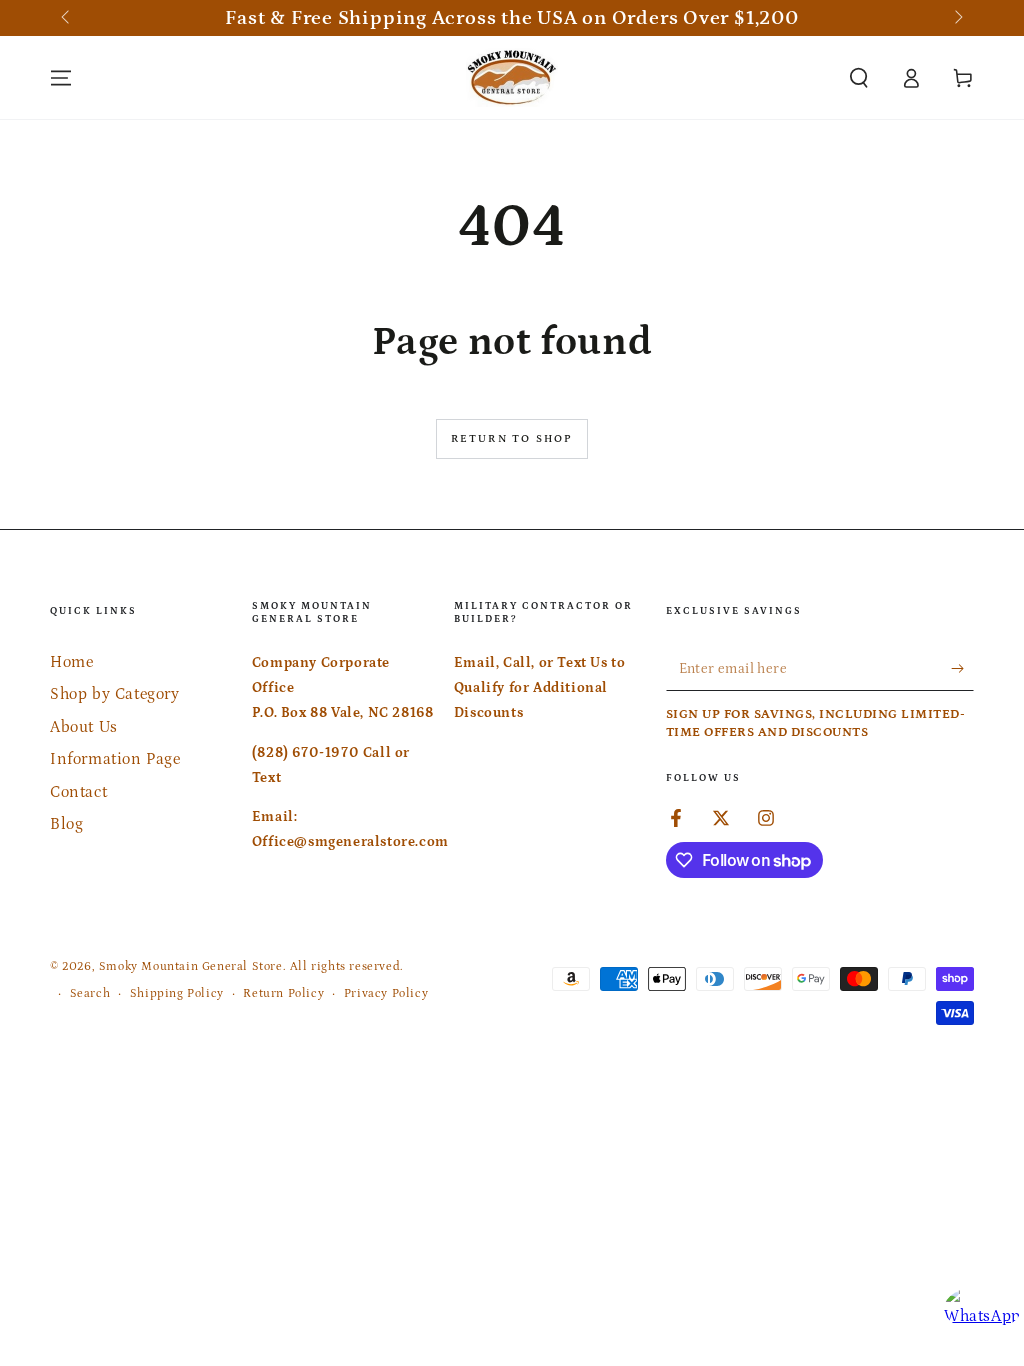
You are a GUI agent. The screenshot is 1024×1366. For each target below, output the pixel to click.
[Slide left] (67, 18)
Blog (66, 824)
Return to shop (512, 439)
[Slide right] (957, 18)
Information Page (115, 759)
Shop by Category (115, 694)
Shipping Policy (177, 993)
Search (90, 993)
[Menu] (61, 78)
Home (71, 662)
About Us (84, 727)
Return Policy (283, 993)
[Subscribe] (962, 668)
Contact (78, 792)
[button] (859, 78)
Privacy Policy (386, 993)
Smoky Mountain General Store (191, 966)
